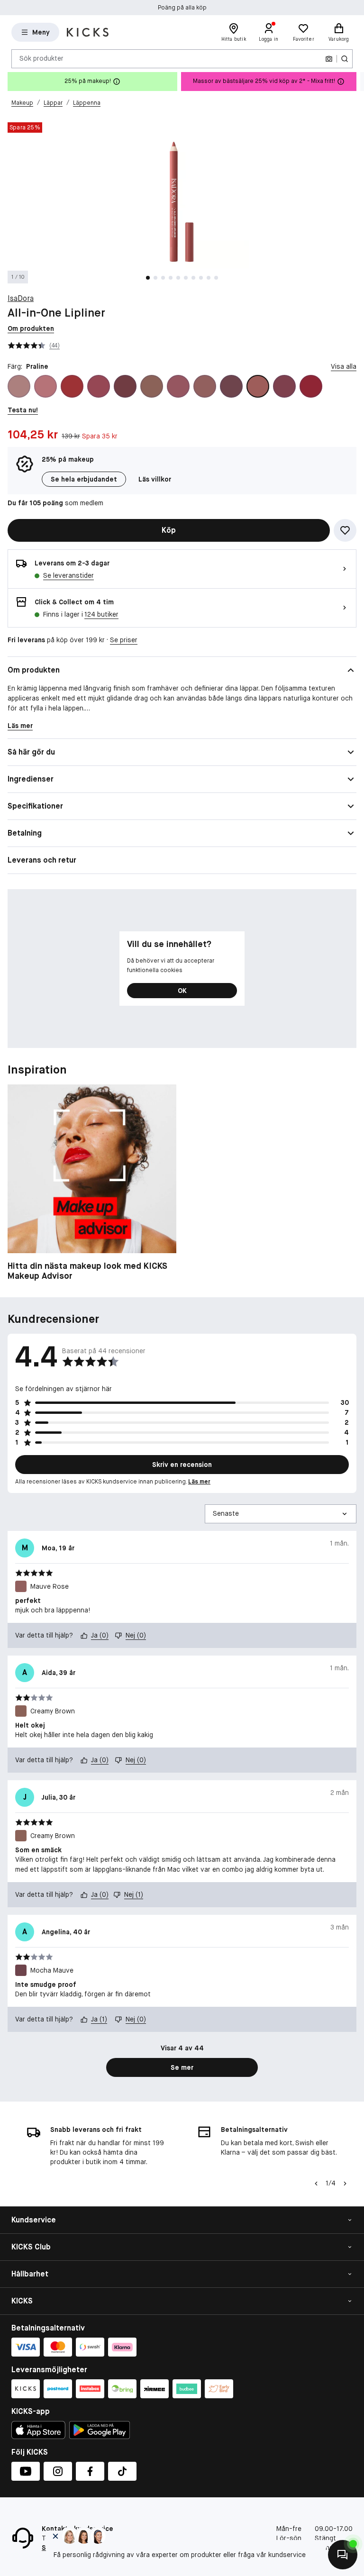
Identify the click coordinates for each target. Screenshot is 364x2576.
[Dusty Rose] (178, 386)
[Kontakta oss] (343, 2555)
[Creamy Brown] (152, 386)
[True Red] (311, 386)
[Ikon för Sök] (345, 59)
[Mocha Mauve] (231, 386)
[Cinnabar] (99, 386)
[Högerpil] (356, 82)
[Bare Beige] (19, 386)
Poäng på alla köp (182, 8)
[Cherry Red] (72, 386)
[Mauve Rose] (205, 386)
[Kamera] (329, 59)
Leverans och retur (42, 860)
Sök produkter (41, 58)
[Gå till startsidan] (88, 32)
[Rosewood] (284, 386)
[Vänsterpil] (316, 2184)
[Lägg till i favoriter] (345, 530)
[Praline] (258, 386)
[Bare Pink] (45, 386)
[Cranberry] (125, 386)
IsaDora (21, 298)
